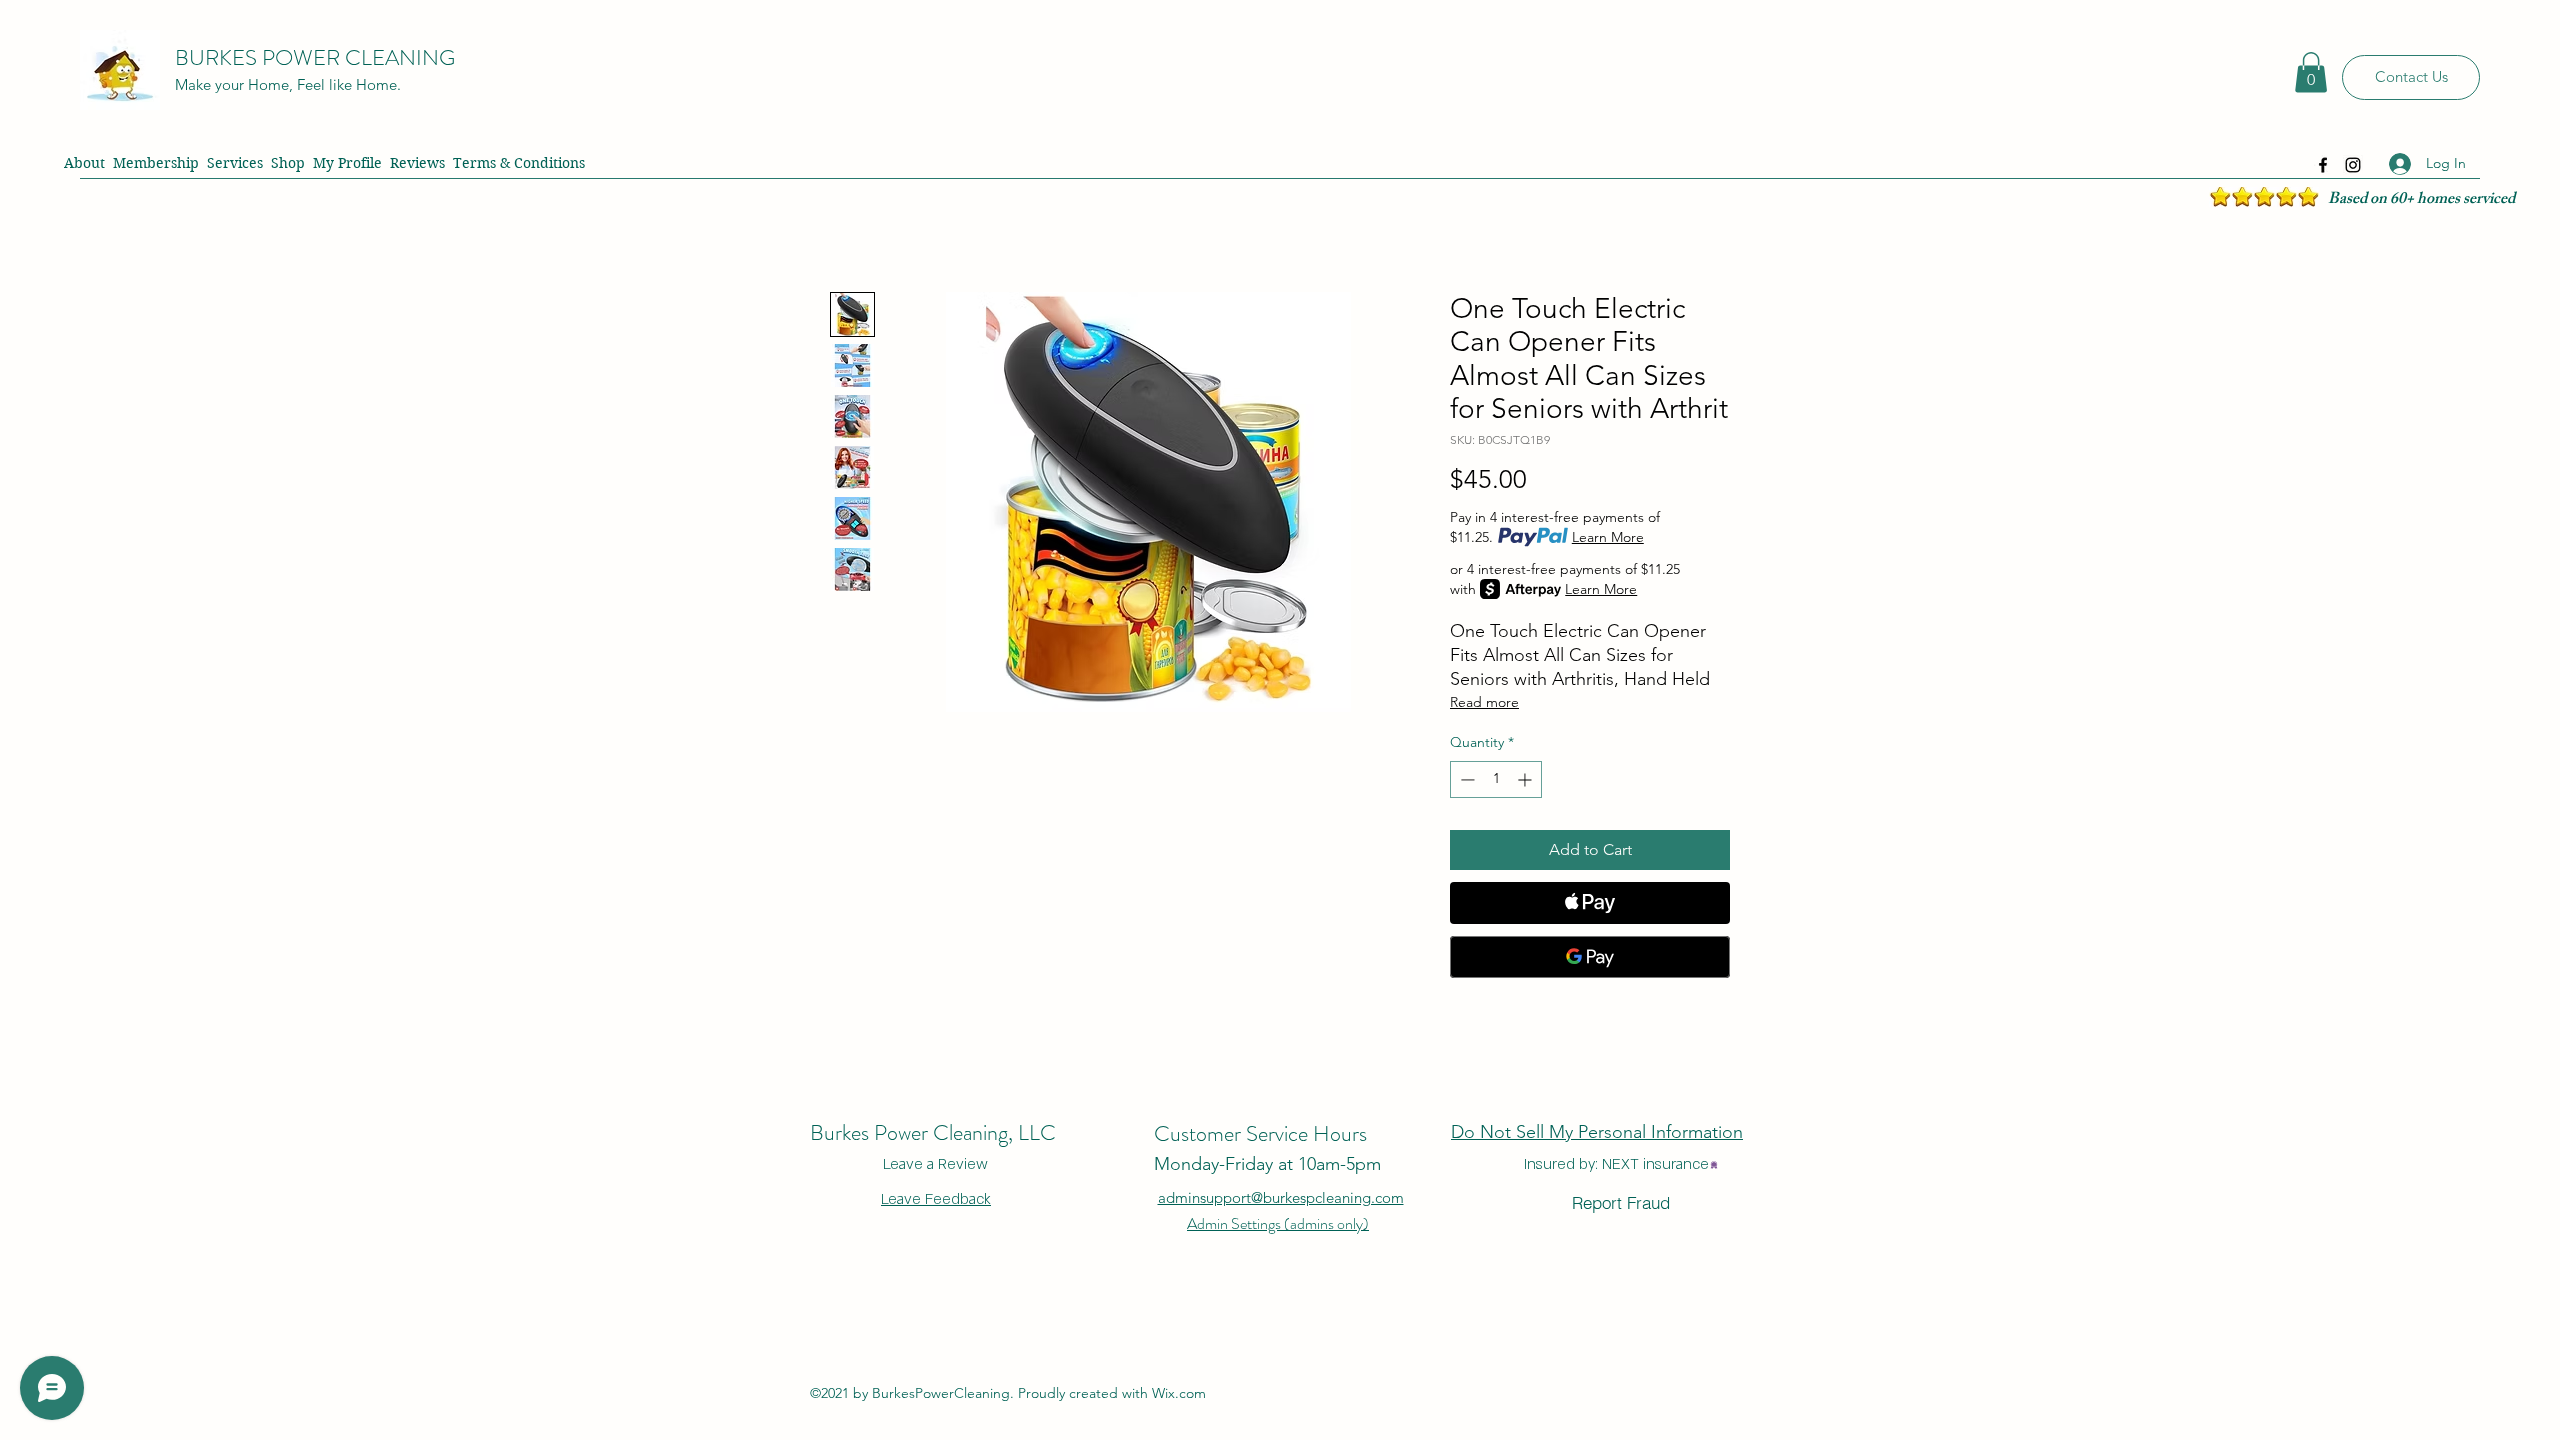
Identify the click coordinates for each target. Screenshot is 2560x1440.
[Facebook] (2323, 165)
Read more (1484, 702)
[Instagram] (2353, 165)
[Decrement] (1465, 779)
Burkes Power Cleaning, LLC (933, 1132)
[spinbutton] (1496, 779)
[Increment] (1526, 779)
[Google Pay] (1590, 957)
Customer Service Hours (1260, 1133)
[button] (2311, 72)
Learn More (1608, 537)
